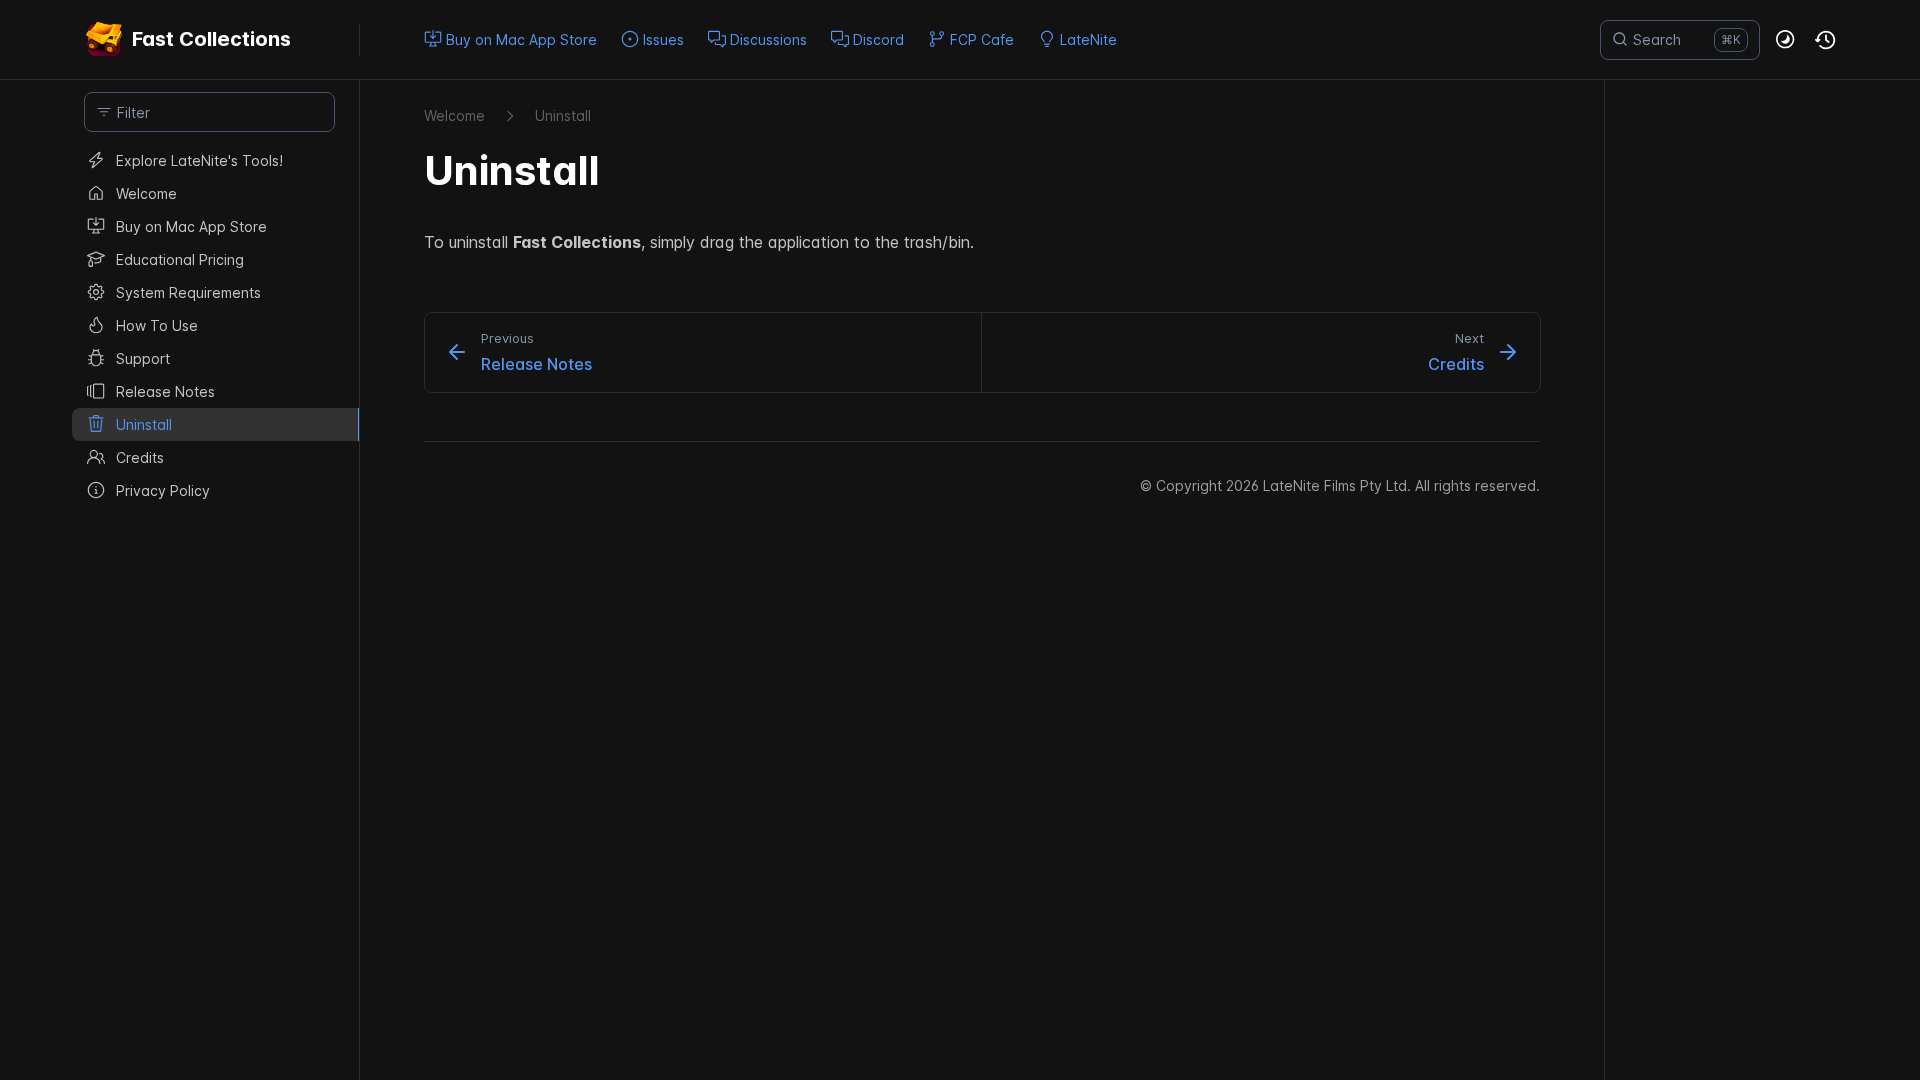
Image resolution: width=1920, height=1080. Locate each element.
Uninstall (563, 115)
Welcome (454, 115)
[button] (1786, 40)
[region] (209, 612)
